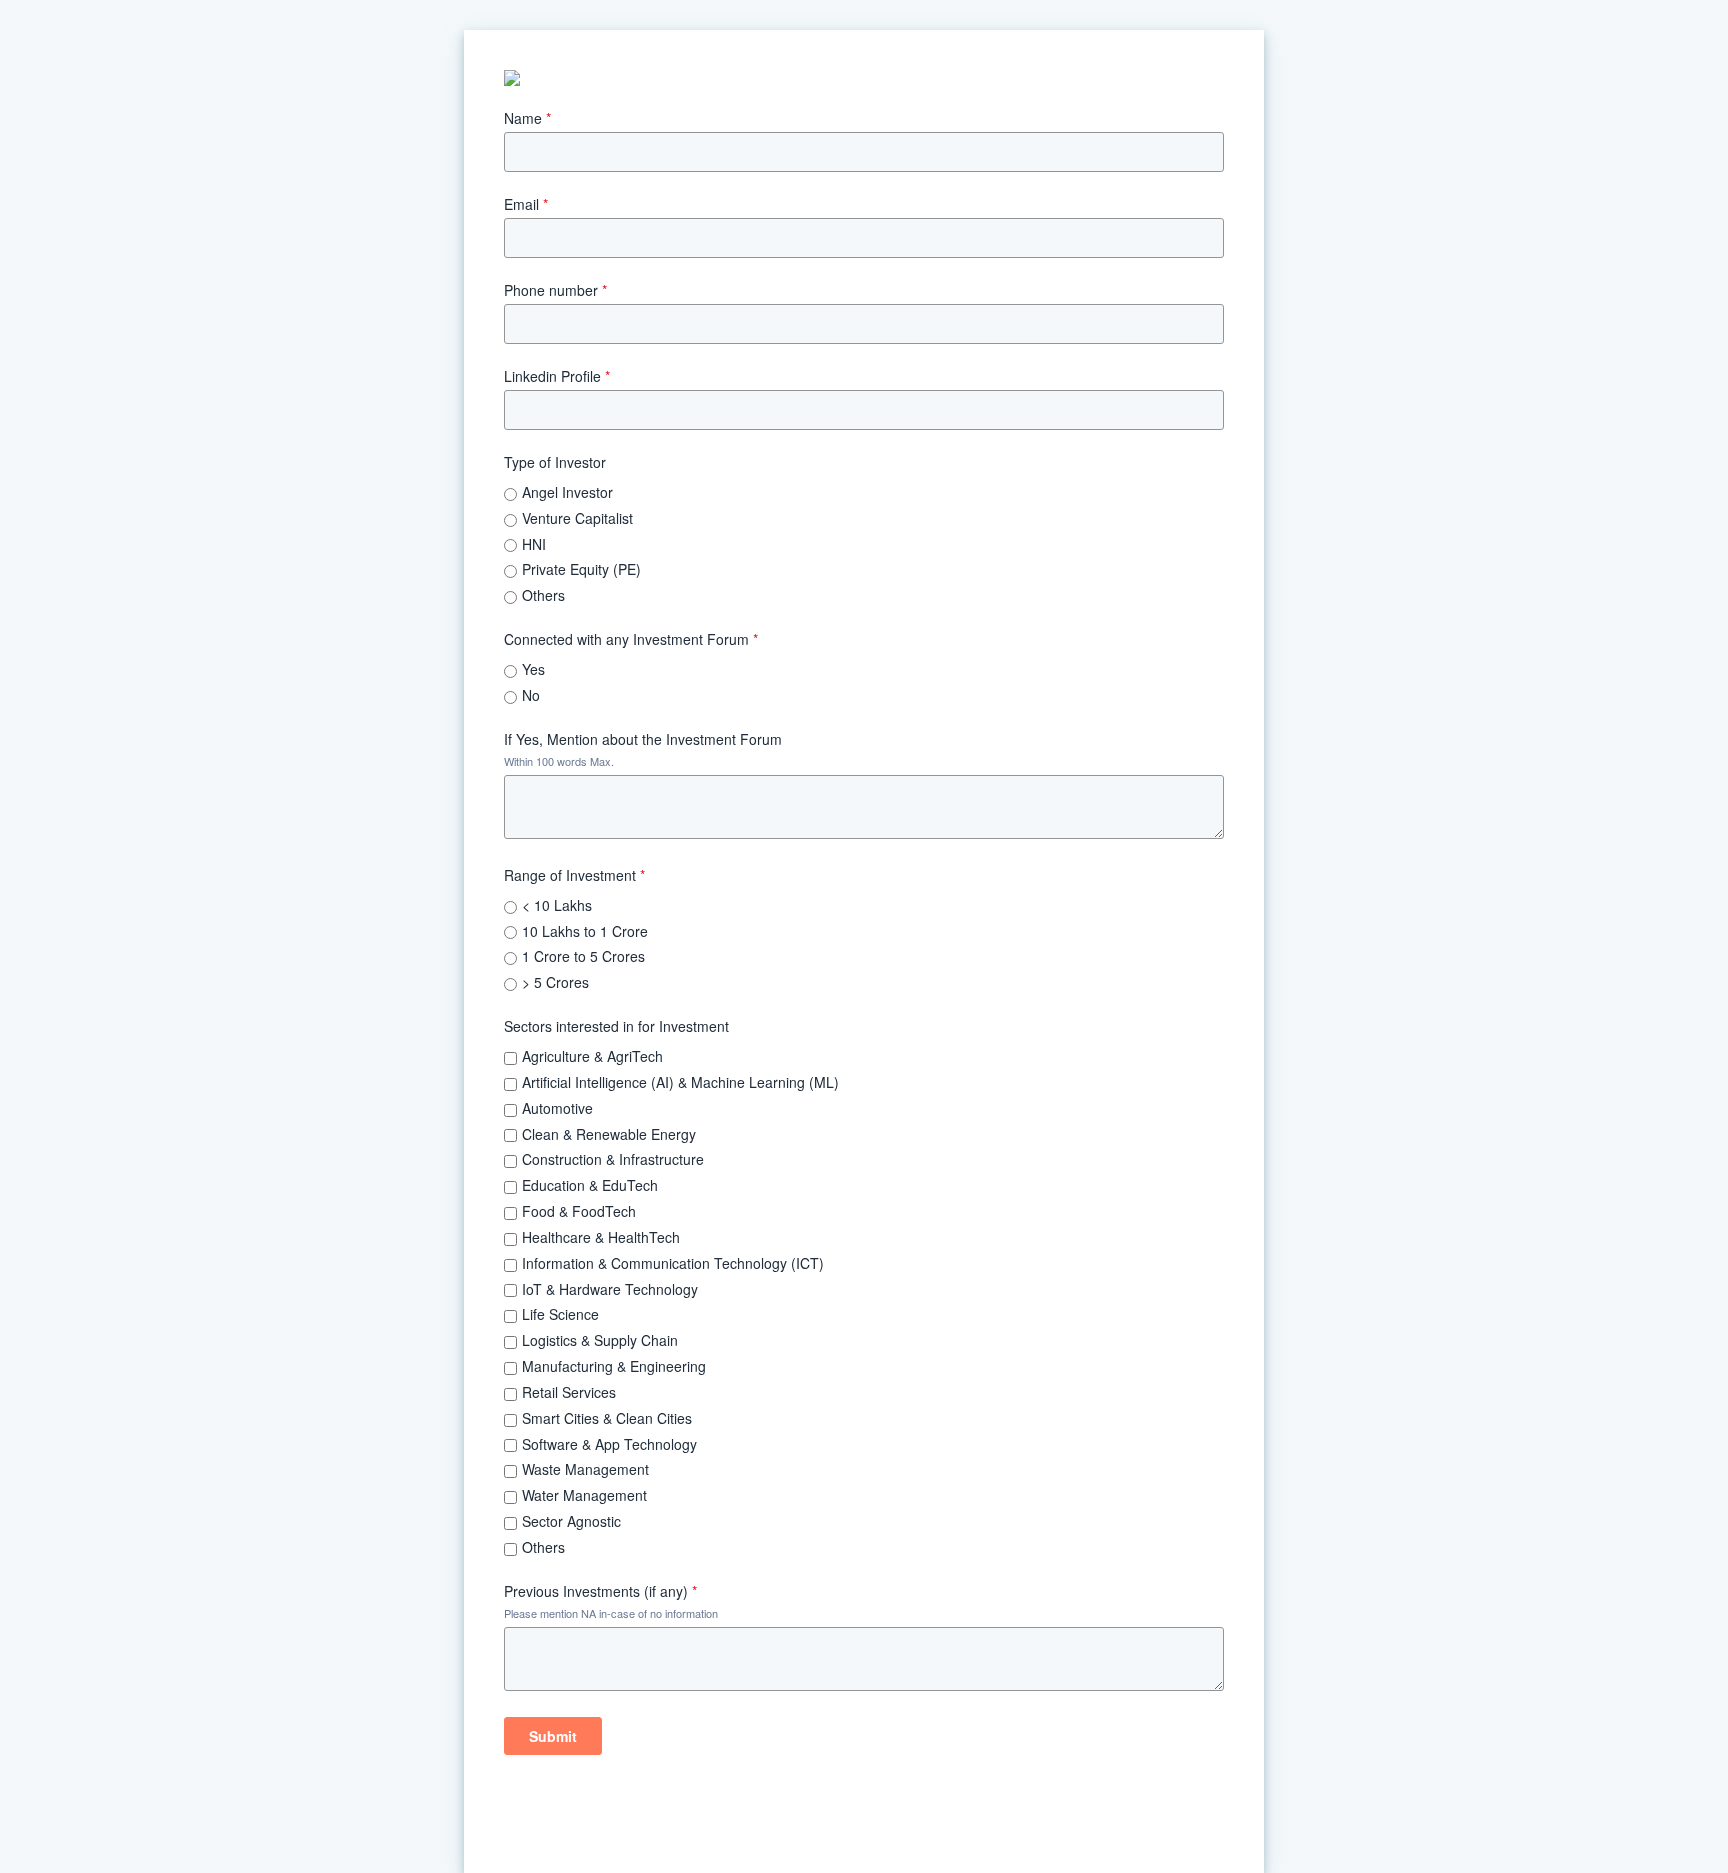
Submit (553, 1736)
